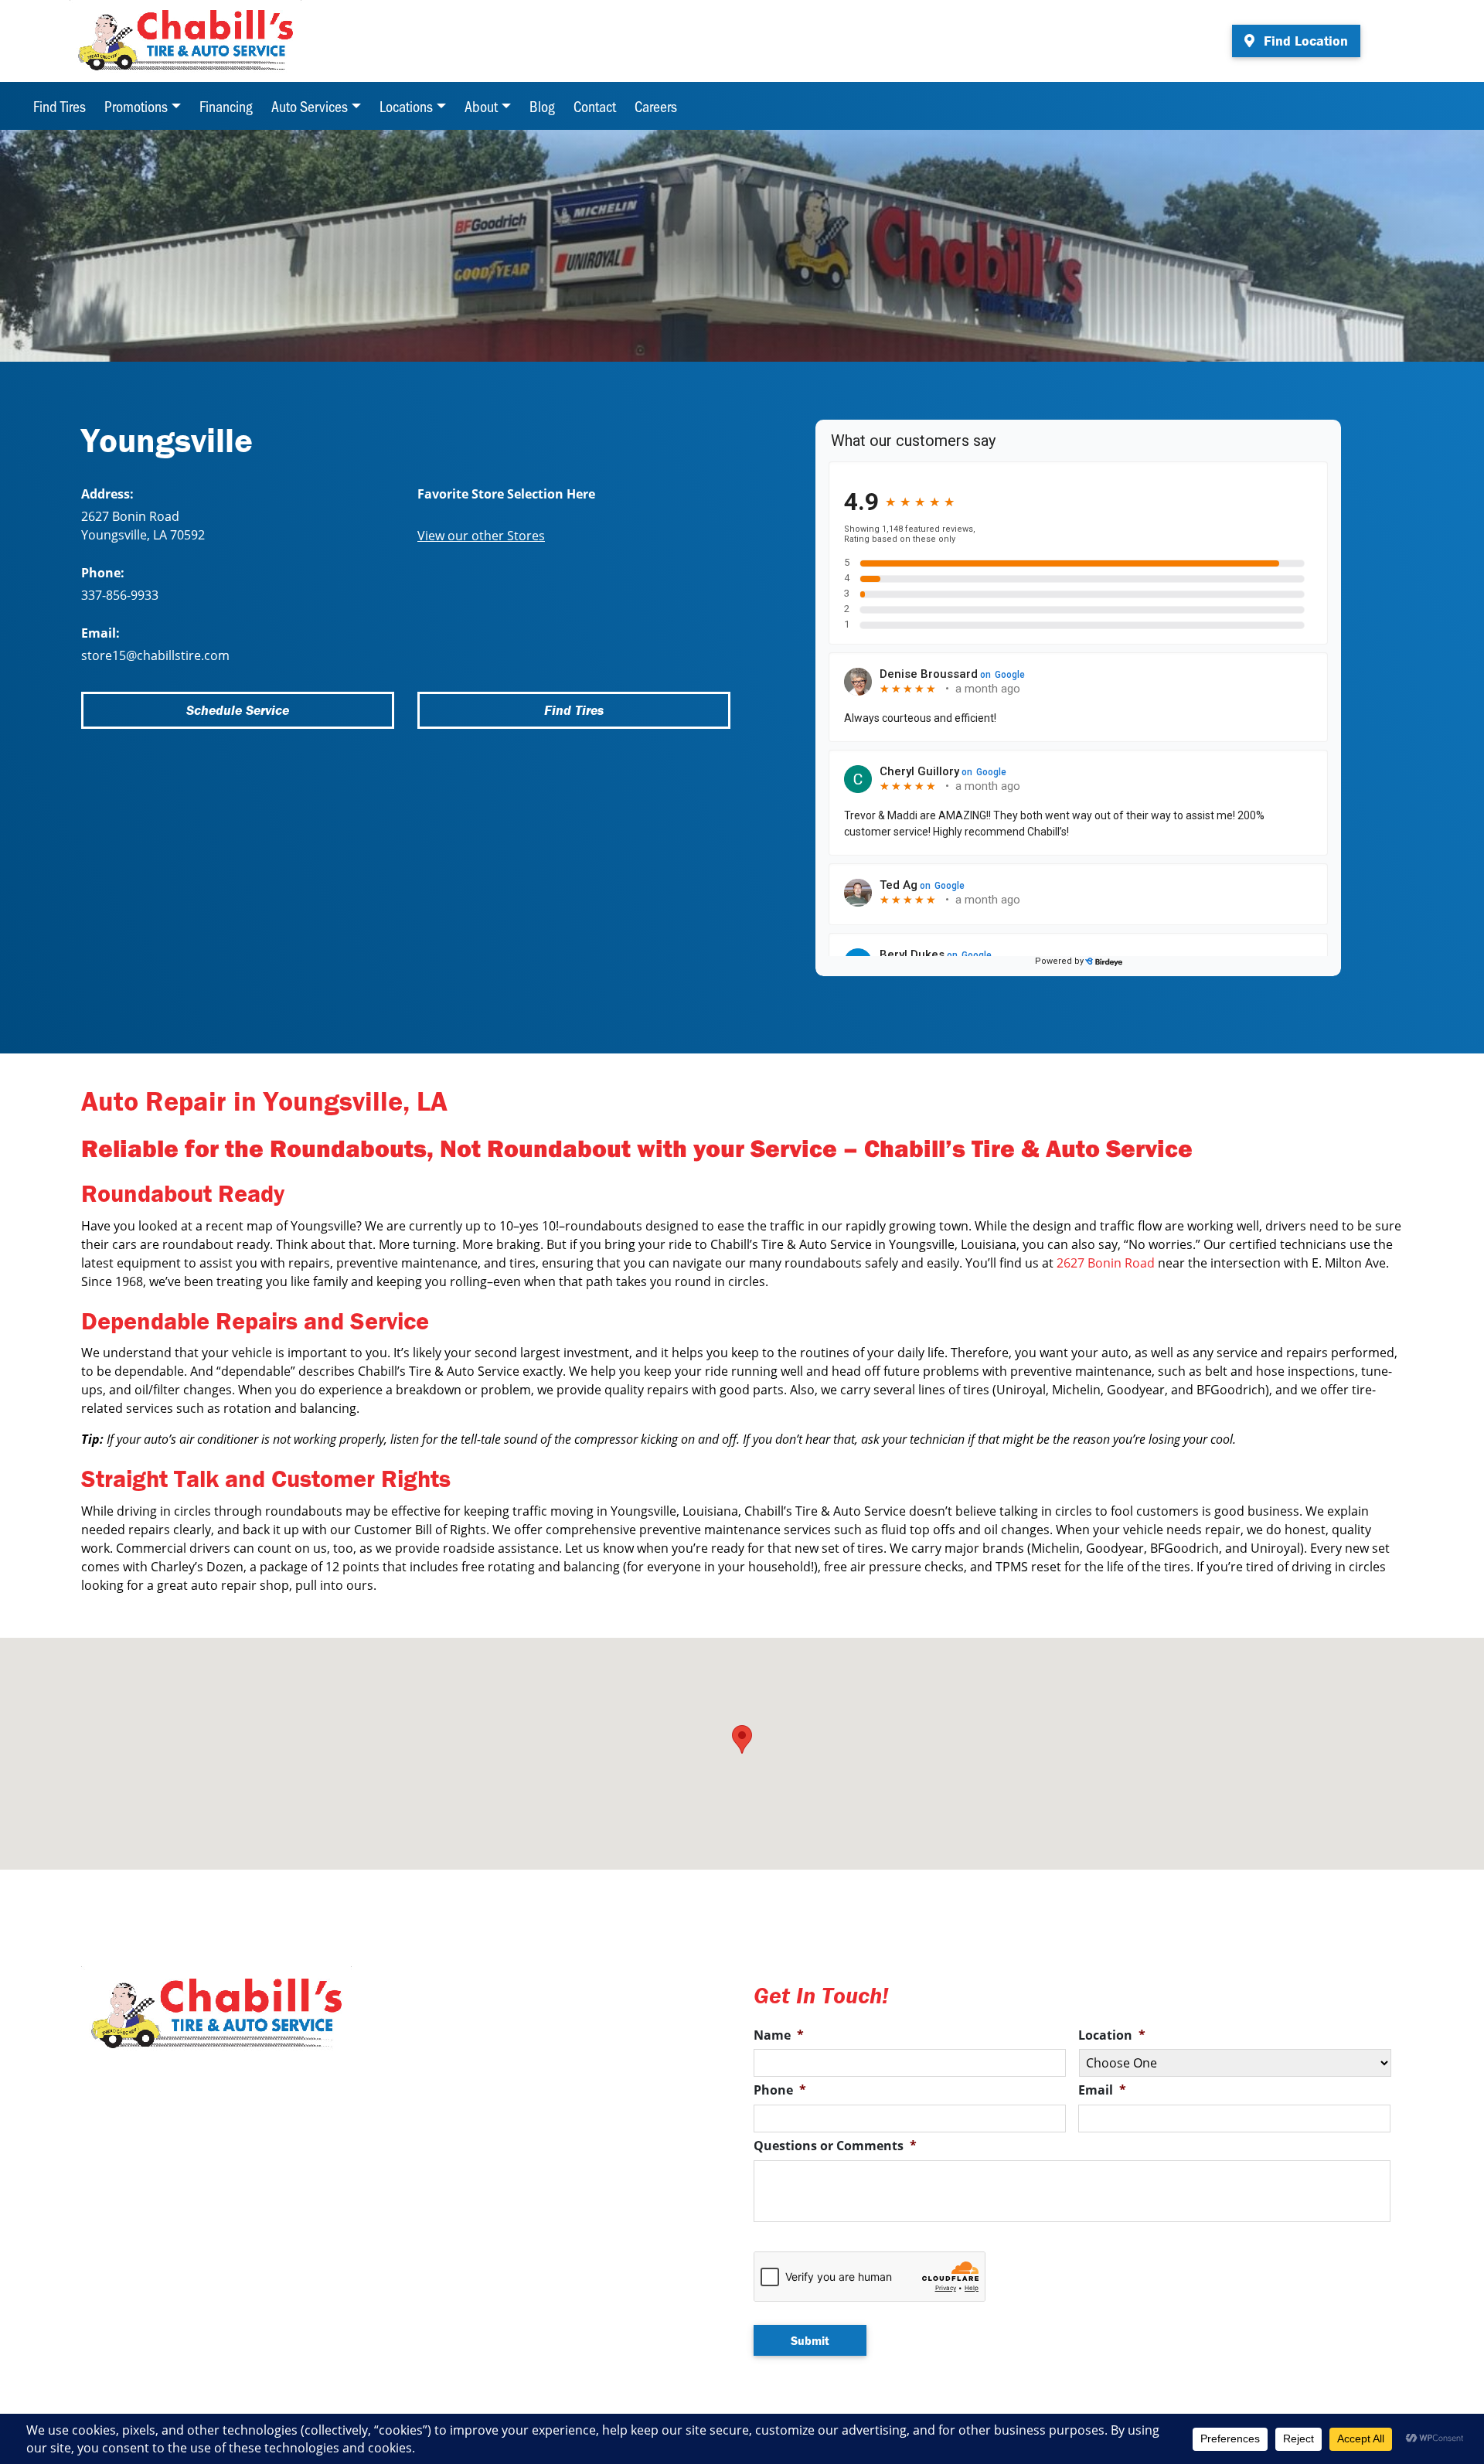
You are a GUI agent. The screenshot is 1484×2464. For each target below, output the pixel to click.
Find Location (1304, 41)
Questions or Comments (835, 2146)
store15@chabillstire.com (155, 655)
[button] (742, 1739)
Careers (656, 106)
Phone (780, 2090)
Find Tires (60, 106)
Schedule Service (238, 710)
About (481, 106)
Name (779, 2035)
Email (1102, 2090)
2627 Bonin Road (1106, 1263)
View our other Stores (481, 536)
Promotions (136, 106)
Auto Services (310, 106)
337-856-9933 (120, 595)
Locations (406, 106)
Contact (595, 106)
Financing (226, 106)
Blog (542, 106)
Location (1112, 2035)
